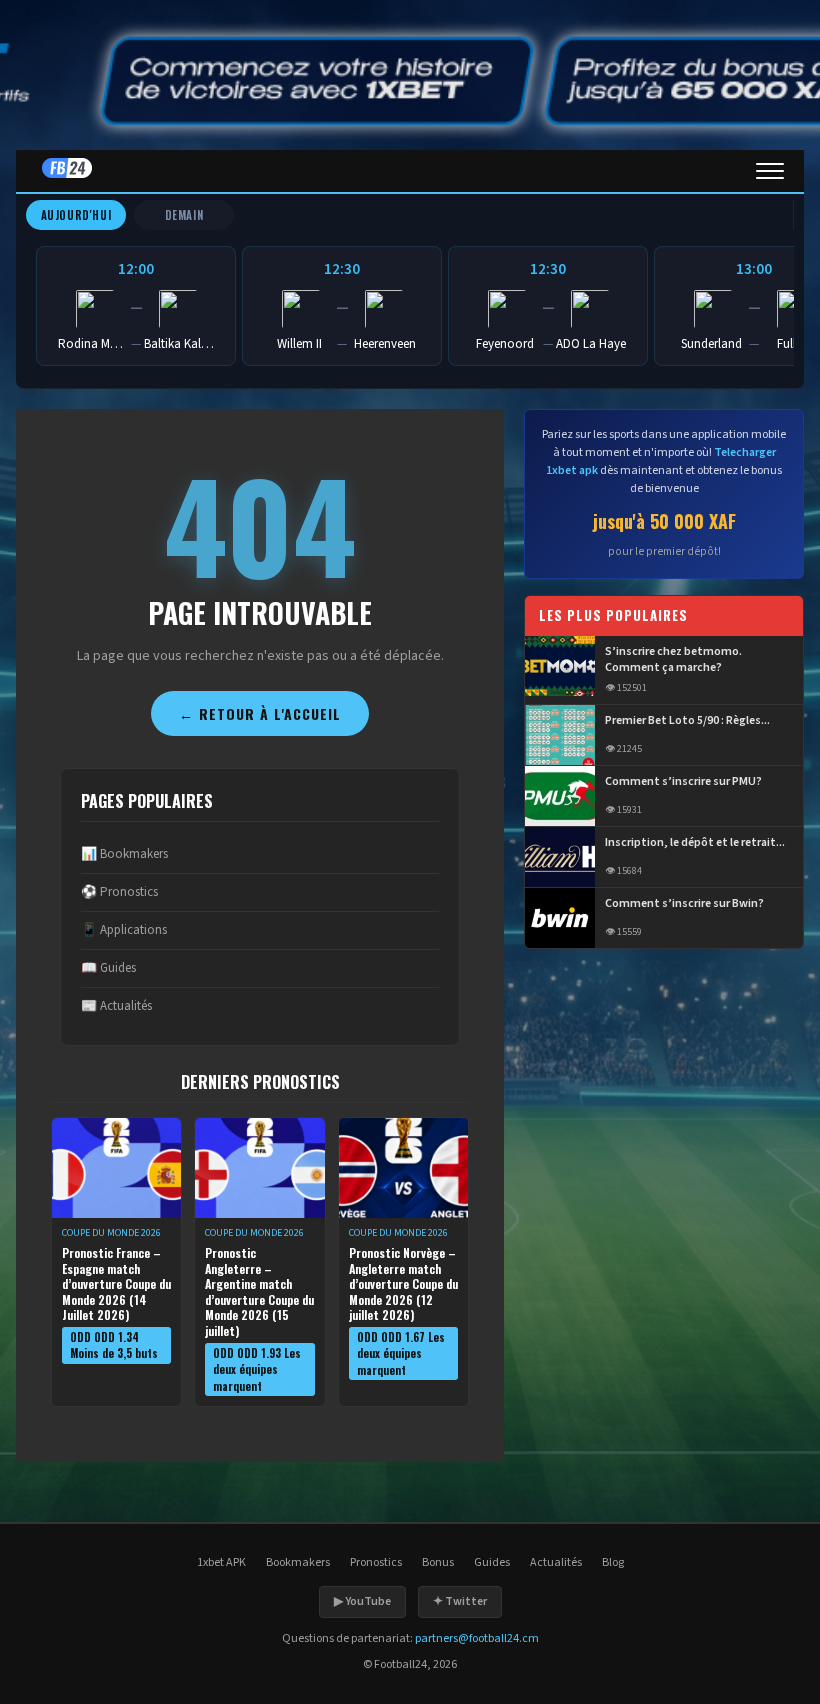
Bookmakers (298, 1562)
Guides (492, 1562)
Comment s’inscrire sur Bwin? (684, 904)
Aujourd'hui (76, 215)
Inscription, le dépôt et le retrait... (695, 843)
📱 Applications (124, 930)
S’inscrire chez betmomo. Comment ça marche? (673, 660)
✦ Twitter (460, 1601)
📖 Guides (108, 968)
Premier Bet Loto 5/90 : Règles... (687, 721)
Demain (184, 215)
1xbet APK (221, 1562)
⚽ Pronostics (119, 892)
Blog (613, 1562)
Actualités (556, 1562)
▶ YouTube (362, 1601)
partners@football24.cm (477, 1638)
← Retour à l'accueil (260, 713)
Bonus (438, 1562)
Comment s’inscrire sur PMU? (683, 782)
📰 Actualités (116, 1006)
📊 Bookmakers (124, 854)
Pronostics (376, 1562)
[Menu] (770, 171)
